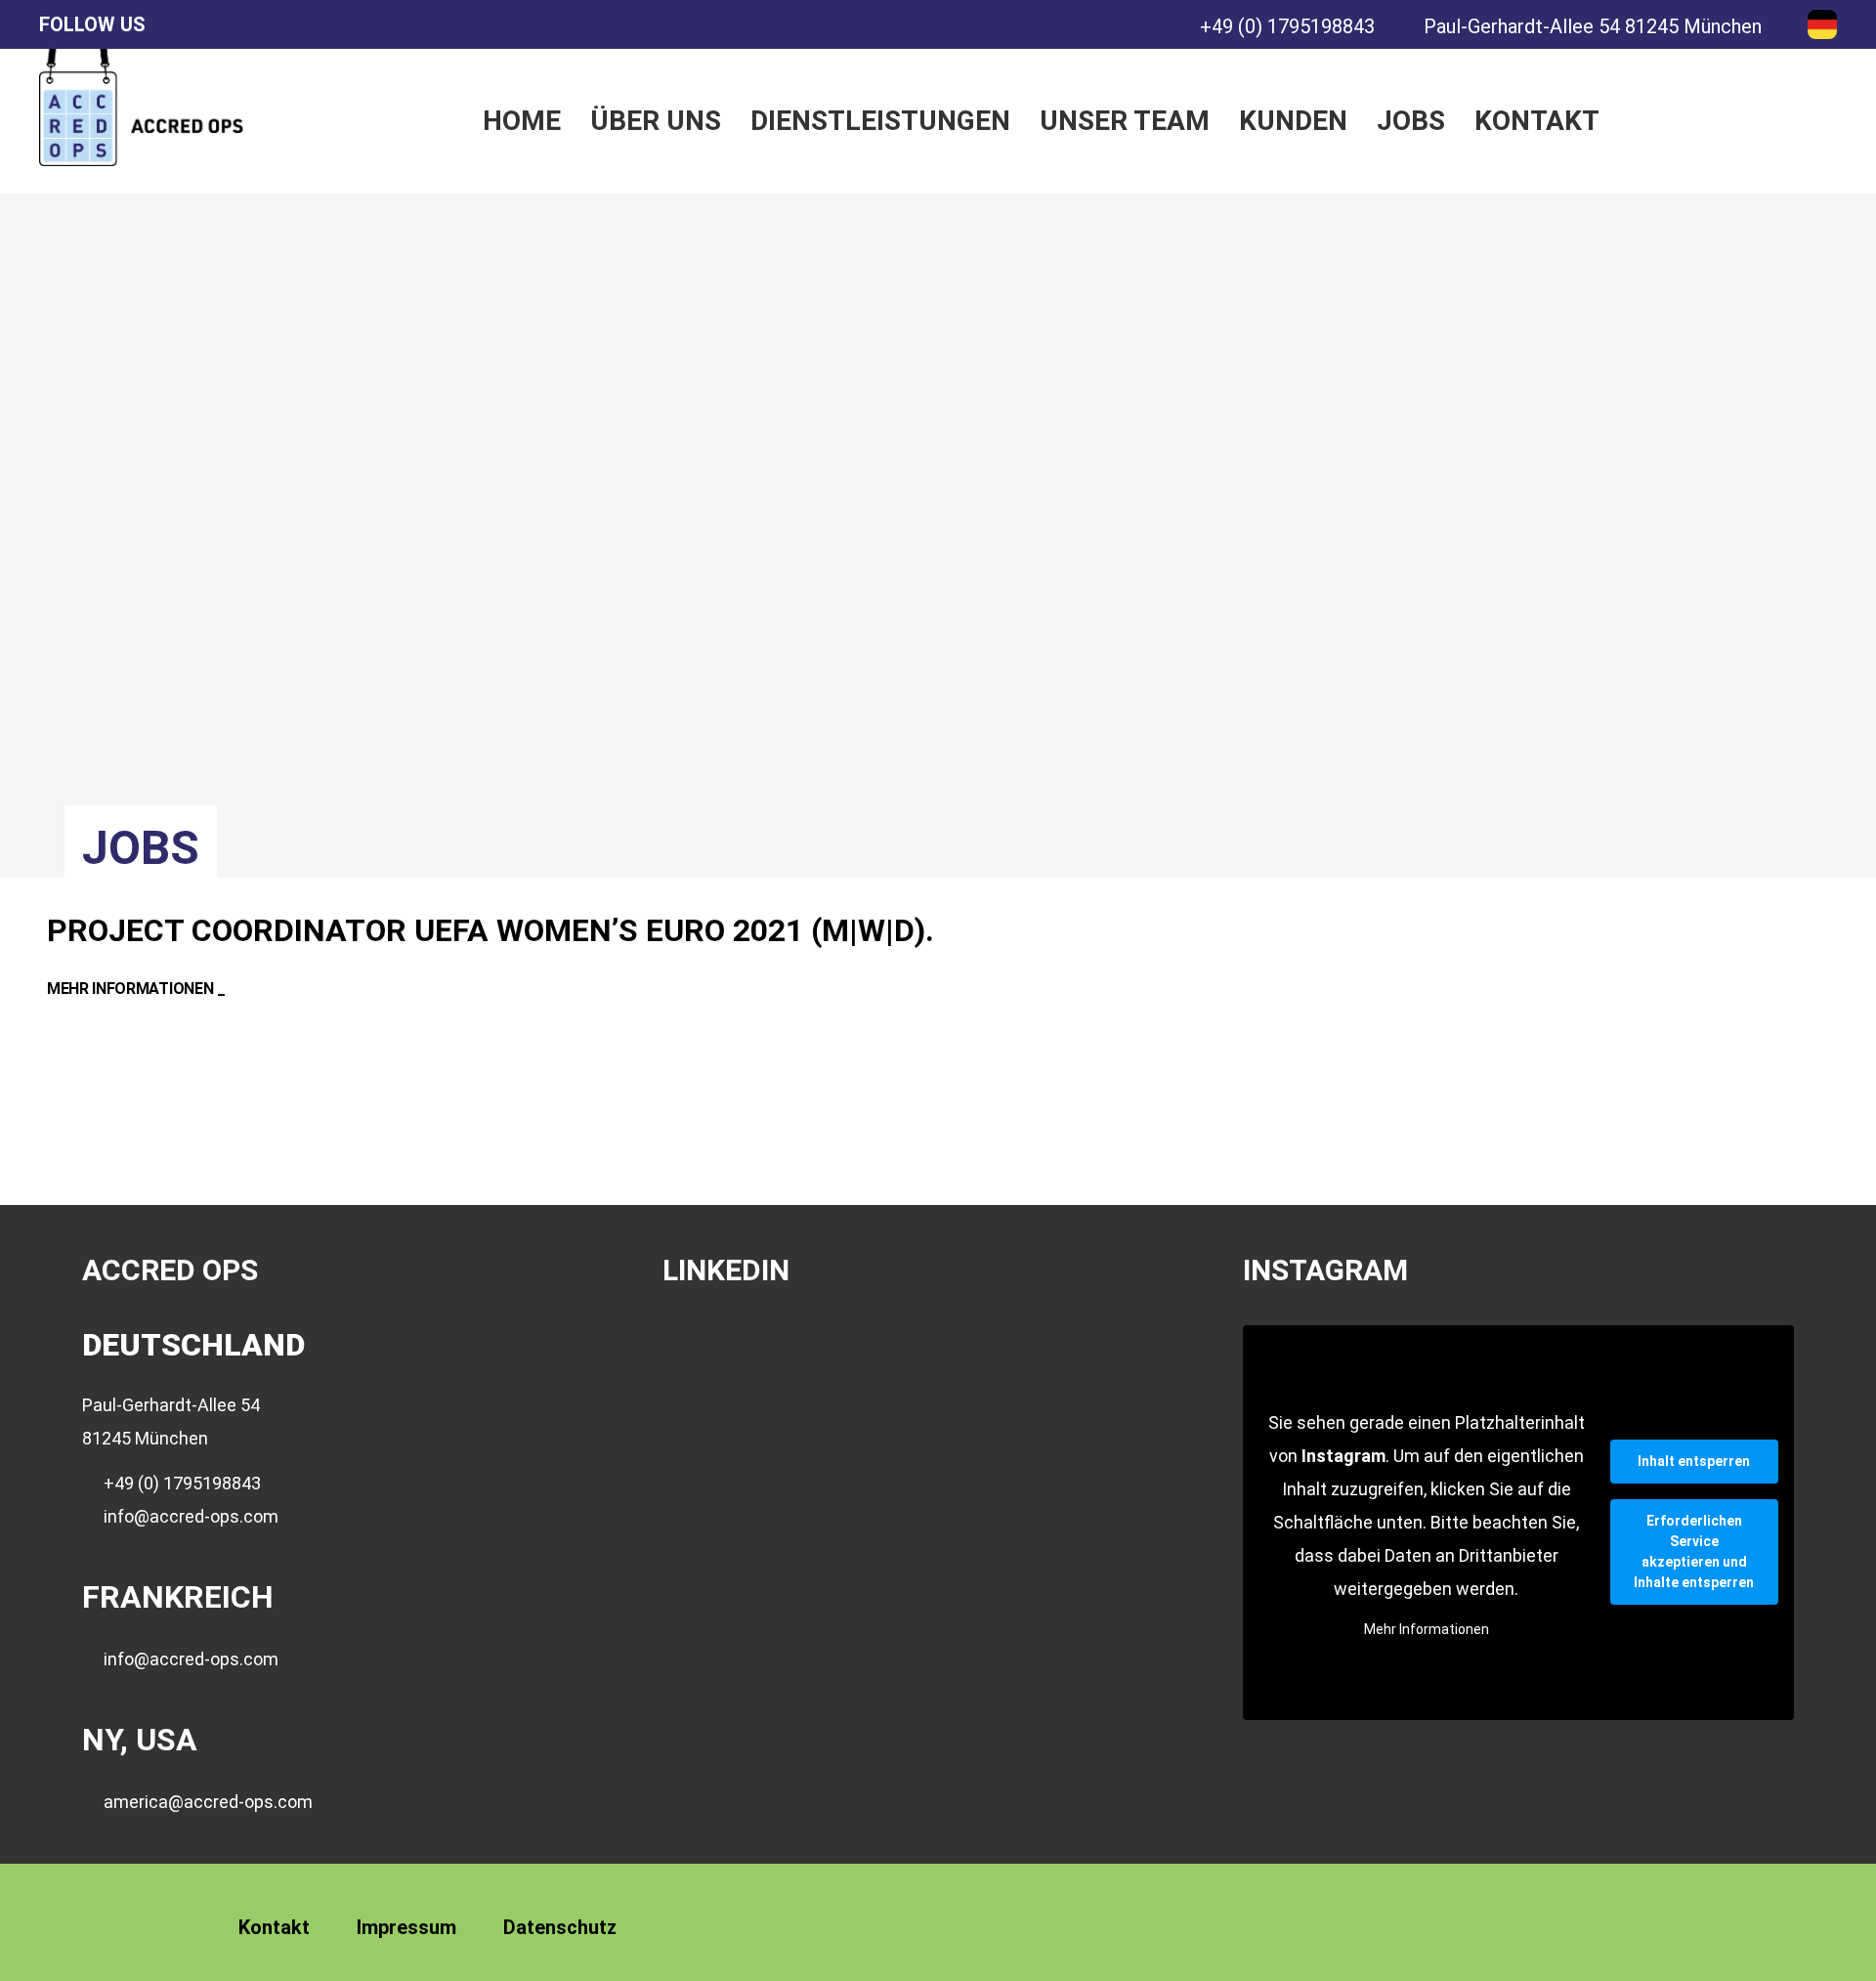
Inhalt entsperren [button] (1694, 1461)
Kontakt (274, 1927)
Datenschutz (560, 1927)
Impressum (406, 1927)
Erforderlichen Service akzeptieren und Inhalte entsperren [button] (1694, 1551)
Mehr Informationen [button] (1427, 1629)
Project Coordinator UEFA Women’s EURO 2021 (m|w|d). (490, 930)
